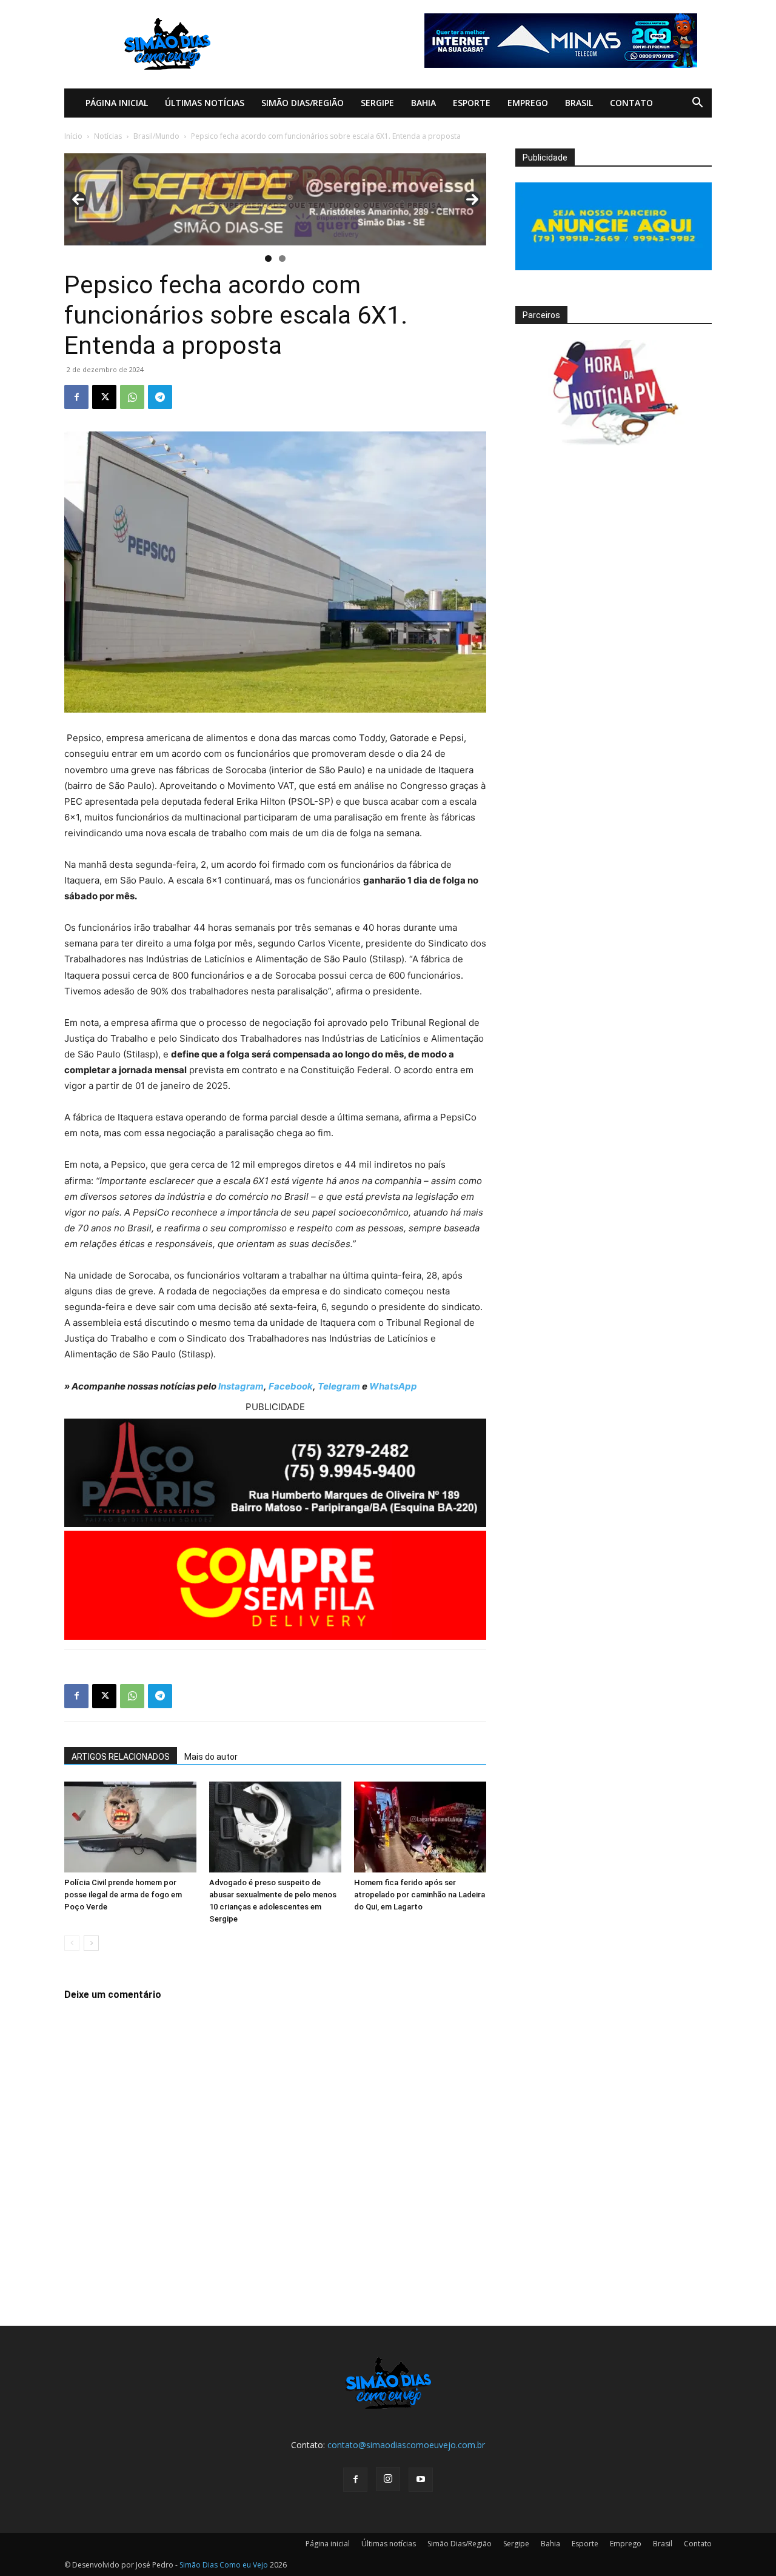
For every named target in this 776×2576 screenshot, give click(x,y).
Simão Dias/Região (303, 103)
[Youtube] (421, 2480)
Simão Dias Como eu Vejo (224, 2565)
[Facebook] (76, 397)
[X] (104, 397)
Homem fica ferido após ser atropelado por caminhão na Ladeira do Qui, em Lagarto (420, 1895)
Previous (78, 199)
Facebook (291, 1386)
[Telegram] (160, 397)
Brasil (579, 103)
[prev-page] (72, 1943)
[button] (697, 104)
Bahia (423, 103)
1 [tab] (268, 258)
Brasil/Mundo (156, 136)
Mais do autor (211, 1757)
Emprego (528, 103)
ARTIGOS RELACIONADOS (121, 1757)
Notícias (108, 136)
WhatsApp (393, 1386)
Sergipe (377, 103)
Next (472, 199)
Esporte (472, 103)
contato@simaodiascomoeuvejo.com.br (406, 2445)
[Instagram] (388, 2479)
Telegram (339, 1386)
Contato (631, 103)
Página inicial (117, 103)
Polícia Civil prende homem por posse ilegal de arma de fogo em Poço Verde (123, 1895)
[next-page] (91, 1943)
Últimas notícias (205, 103)
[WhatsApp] (132, 397)
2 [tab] (282, 258)
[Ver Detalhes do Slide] (275, 199)
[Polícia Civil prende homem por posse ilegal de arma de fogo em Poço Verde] (130, 1827)
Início (73, 136)
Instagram (241, 1386)
